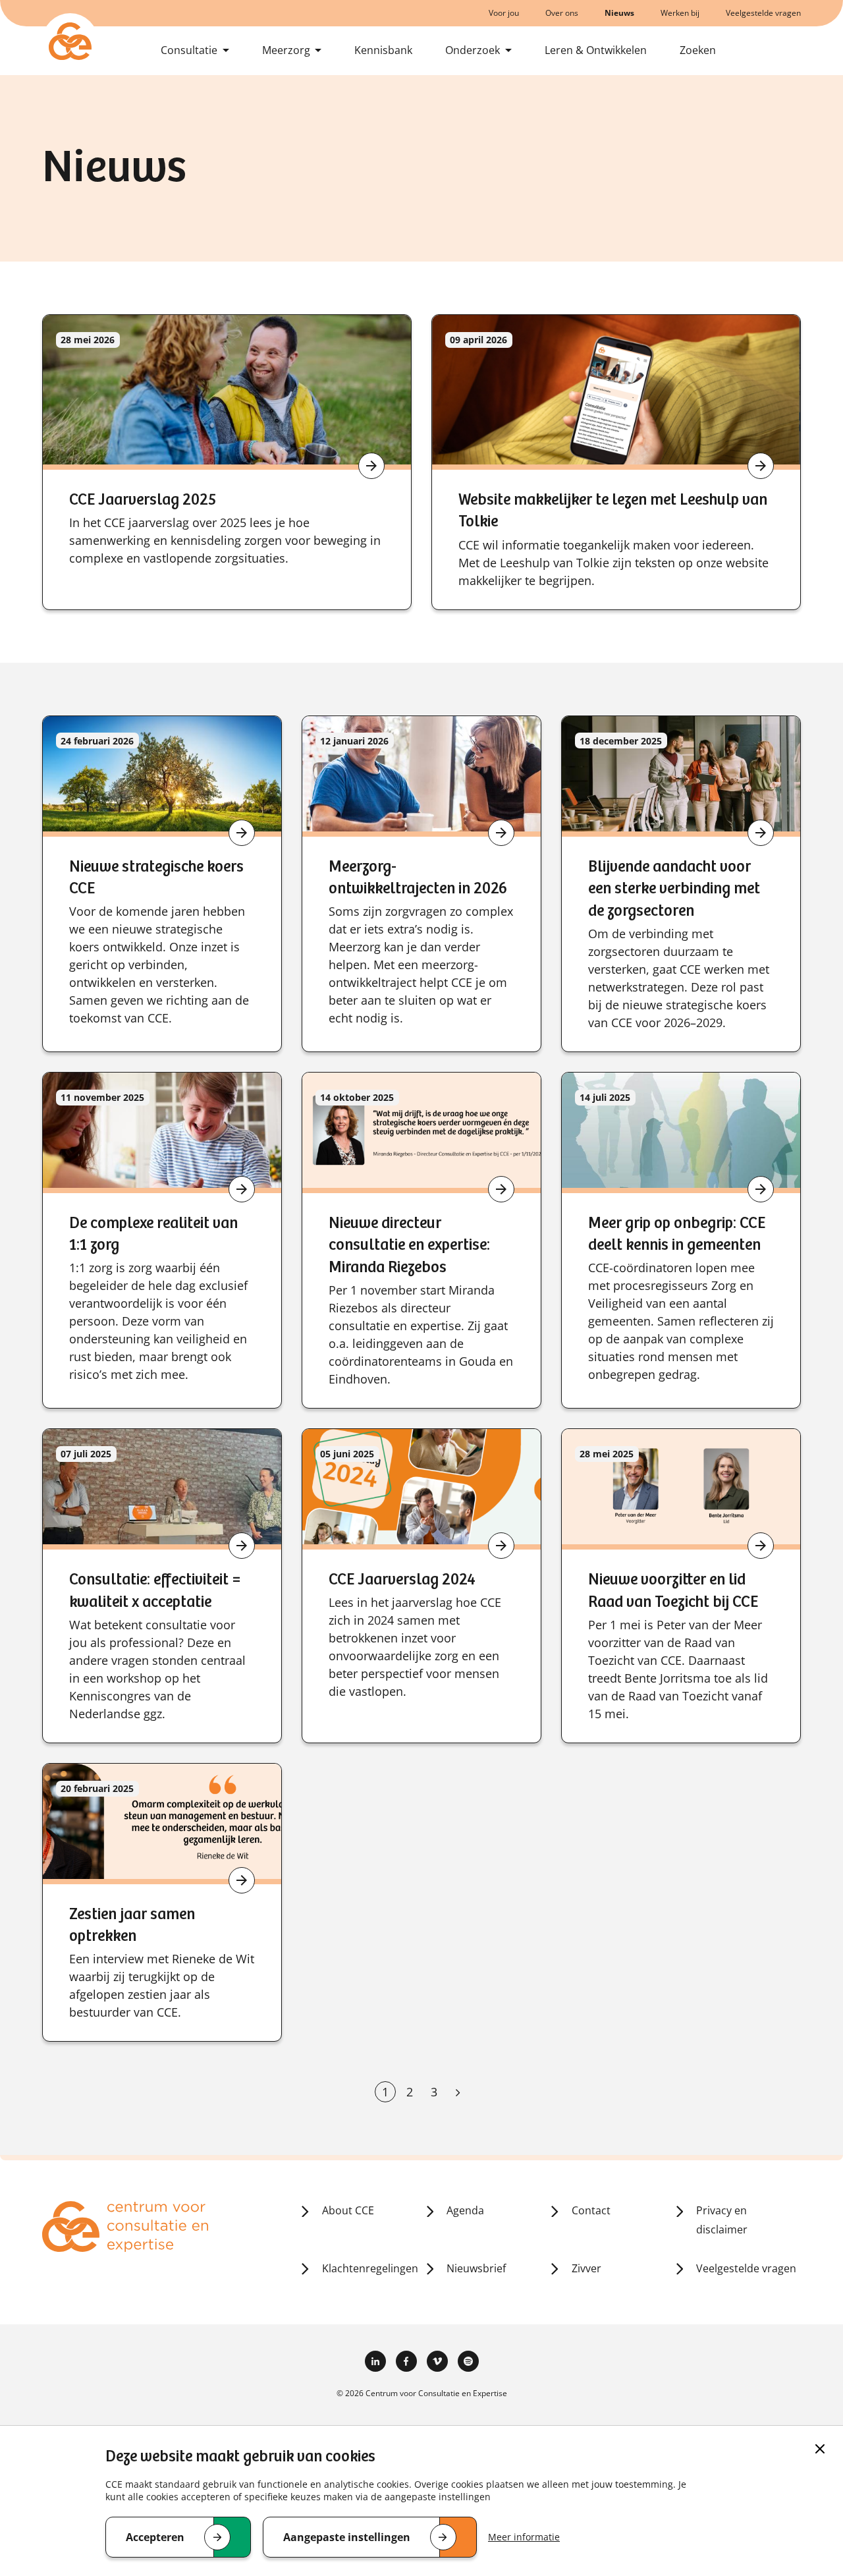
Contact (591, 2210)
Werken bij (680, 13)
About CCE (348, 2210)
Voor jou (504, 13)
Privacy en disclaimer (722, 2220)
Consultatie (189, 50)
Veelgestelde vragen (763, 13)
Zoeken (698, 50)
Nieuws (619, 13)
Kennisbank (383, 50)
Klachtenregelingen (370, 2268)
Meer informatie (524, 2537)
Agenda (465, 2210)
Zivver (586, 2268)
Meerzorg (286, 50)
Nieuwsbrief (476, 2268)
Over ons (562, 13)
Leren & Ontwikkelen (596, 50)
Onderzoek (473, 50)
